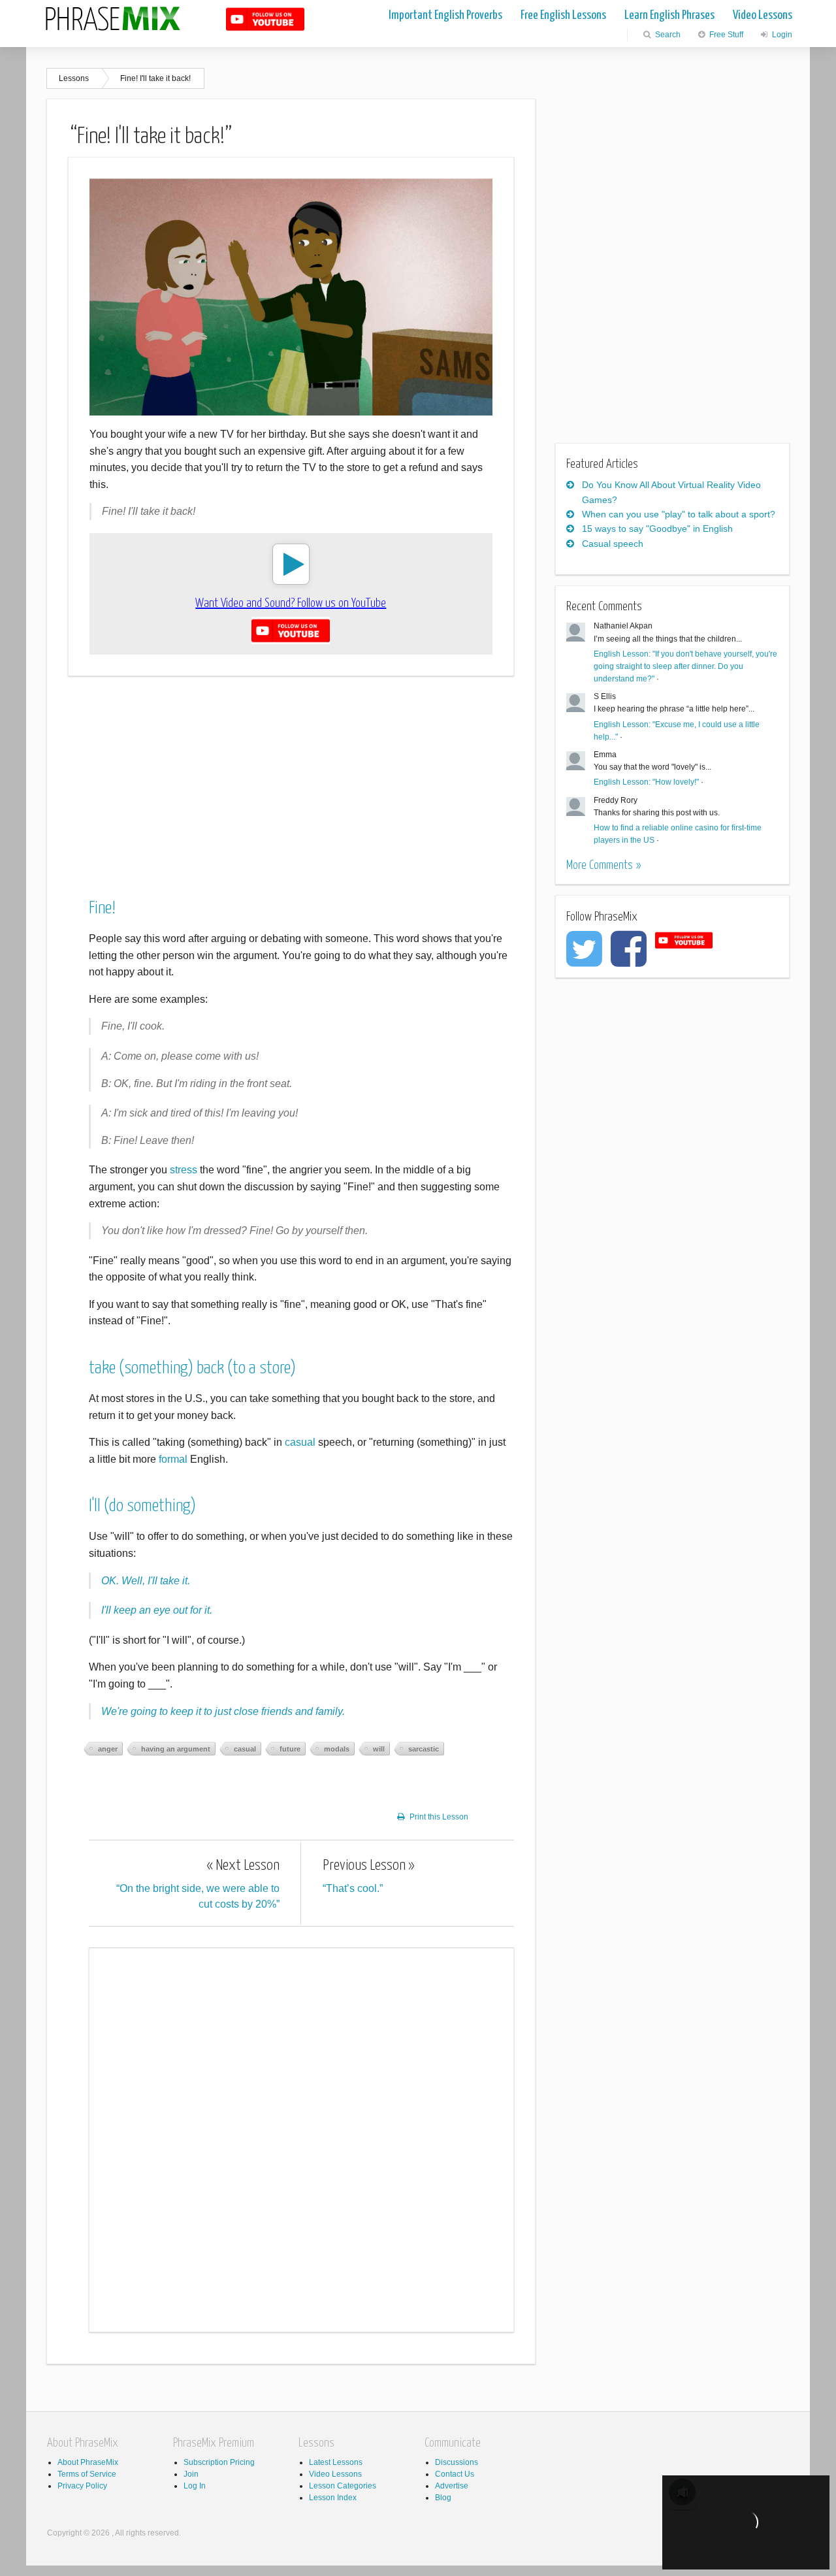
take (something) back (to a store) (192, 1368)
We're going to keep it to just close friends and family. (223, 1711)
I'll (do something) (142, 1506)
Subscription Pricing (219, 2462)
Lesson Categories (343, 2486)
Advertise (452, 2486)
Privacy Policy (82, 2486)
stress (184, 1170)
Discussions (457, 2462)
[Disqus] (301, 2138)
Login (781, 35)
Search (667, 35)
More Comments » (603, 865)
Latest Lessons (336, 2462)
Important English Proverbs (445, 15)
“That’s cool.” (369, 1876)
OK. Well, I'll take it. (146, 1581)
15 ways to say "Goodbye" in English (657, 529)
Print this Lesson (439, 1817)
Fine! (102, 908)
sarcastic (424, 1749)
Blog (443, 2498)
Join (191, 2474)
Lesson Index (333, 2498)
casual (300, 1442)
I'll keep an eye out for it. (157, 1610)
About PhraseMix (88, 2462)
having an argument (176, 1749)
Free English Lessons (563, 15)
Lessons (74, 78)
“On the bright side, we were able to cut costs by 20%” (198, 1884)
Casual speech (613, 544)
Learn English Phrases (669, 15)
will (379, 1749)
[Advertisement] (291, 778)
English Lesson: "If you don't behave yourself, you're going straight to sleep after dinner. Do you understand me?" (685, 666)
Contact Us (455, 2474)
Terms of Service (87, 2474)
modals (337, 1749)
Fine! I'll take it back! (155, 78)
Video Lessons (763, 15)
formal (173, 1459)
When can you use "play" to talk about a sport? (679, 514)
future (290, 1749)
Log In (195, 2486)
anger (108, 1749)
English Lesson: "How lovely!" (646, 782)
